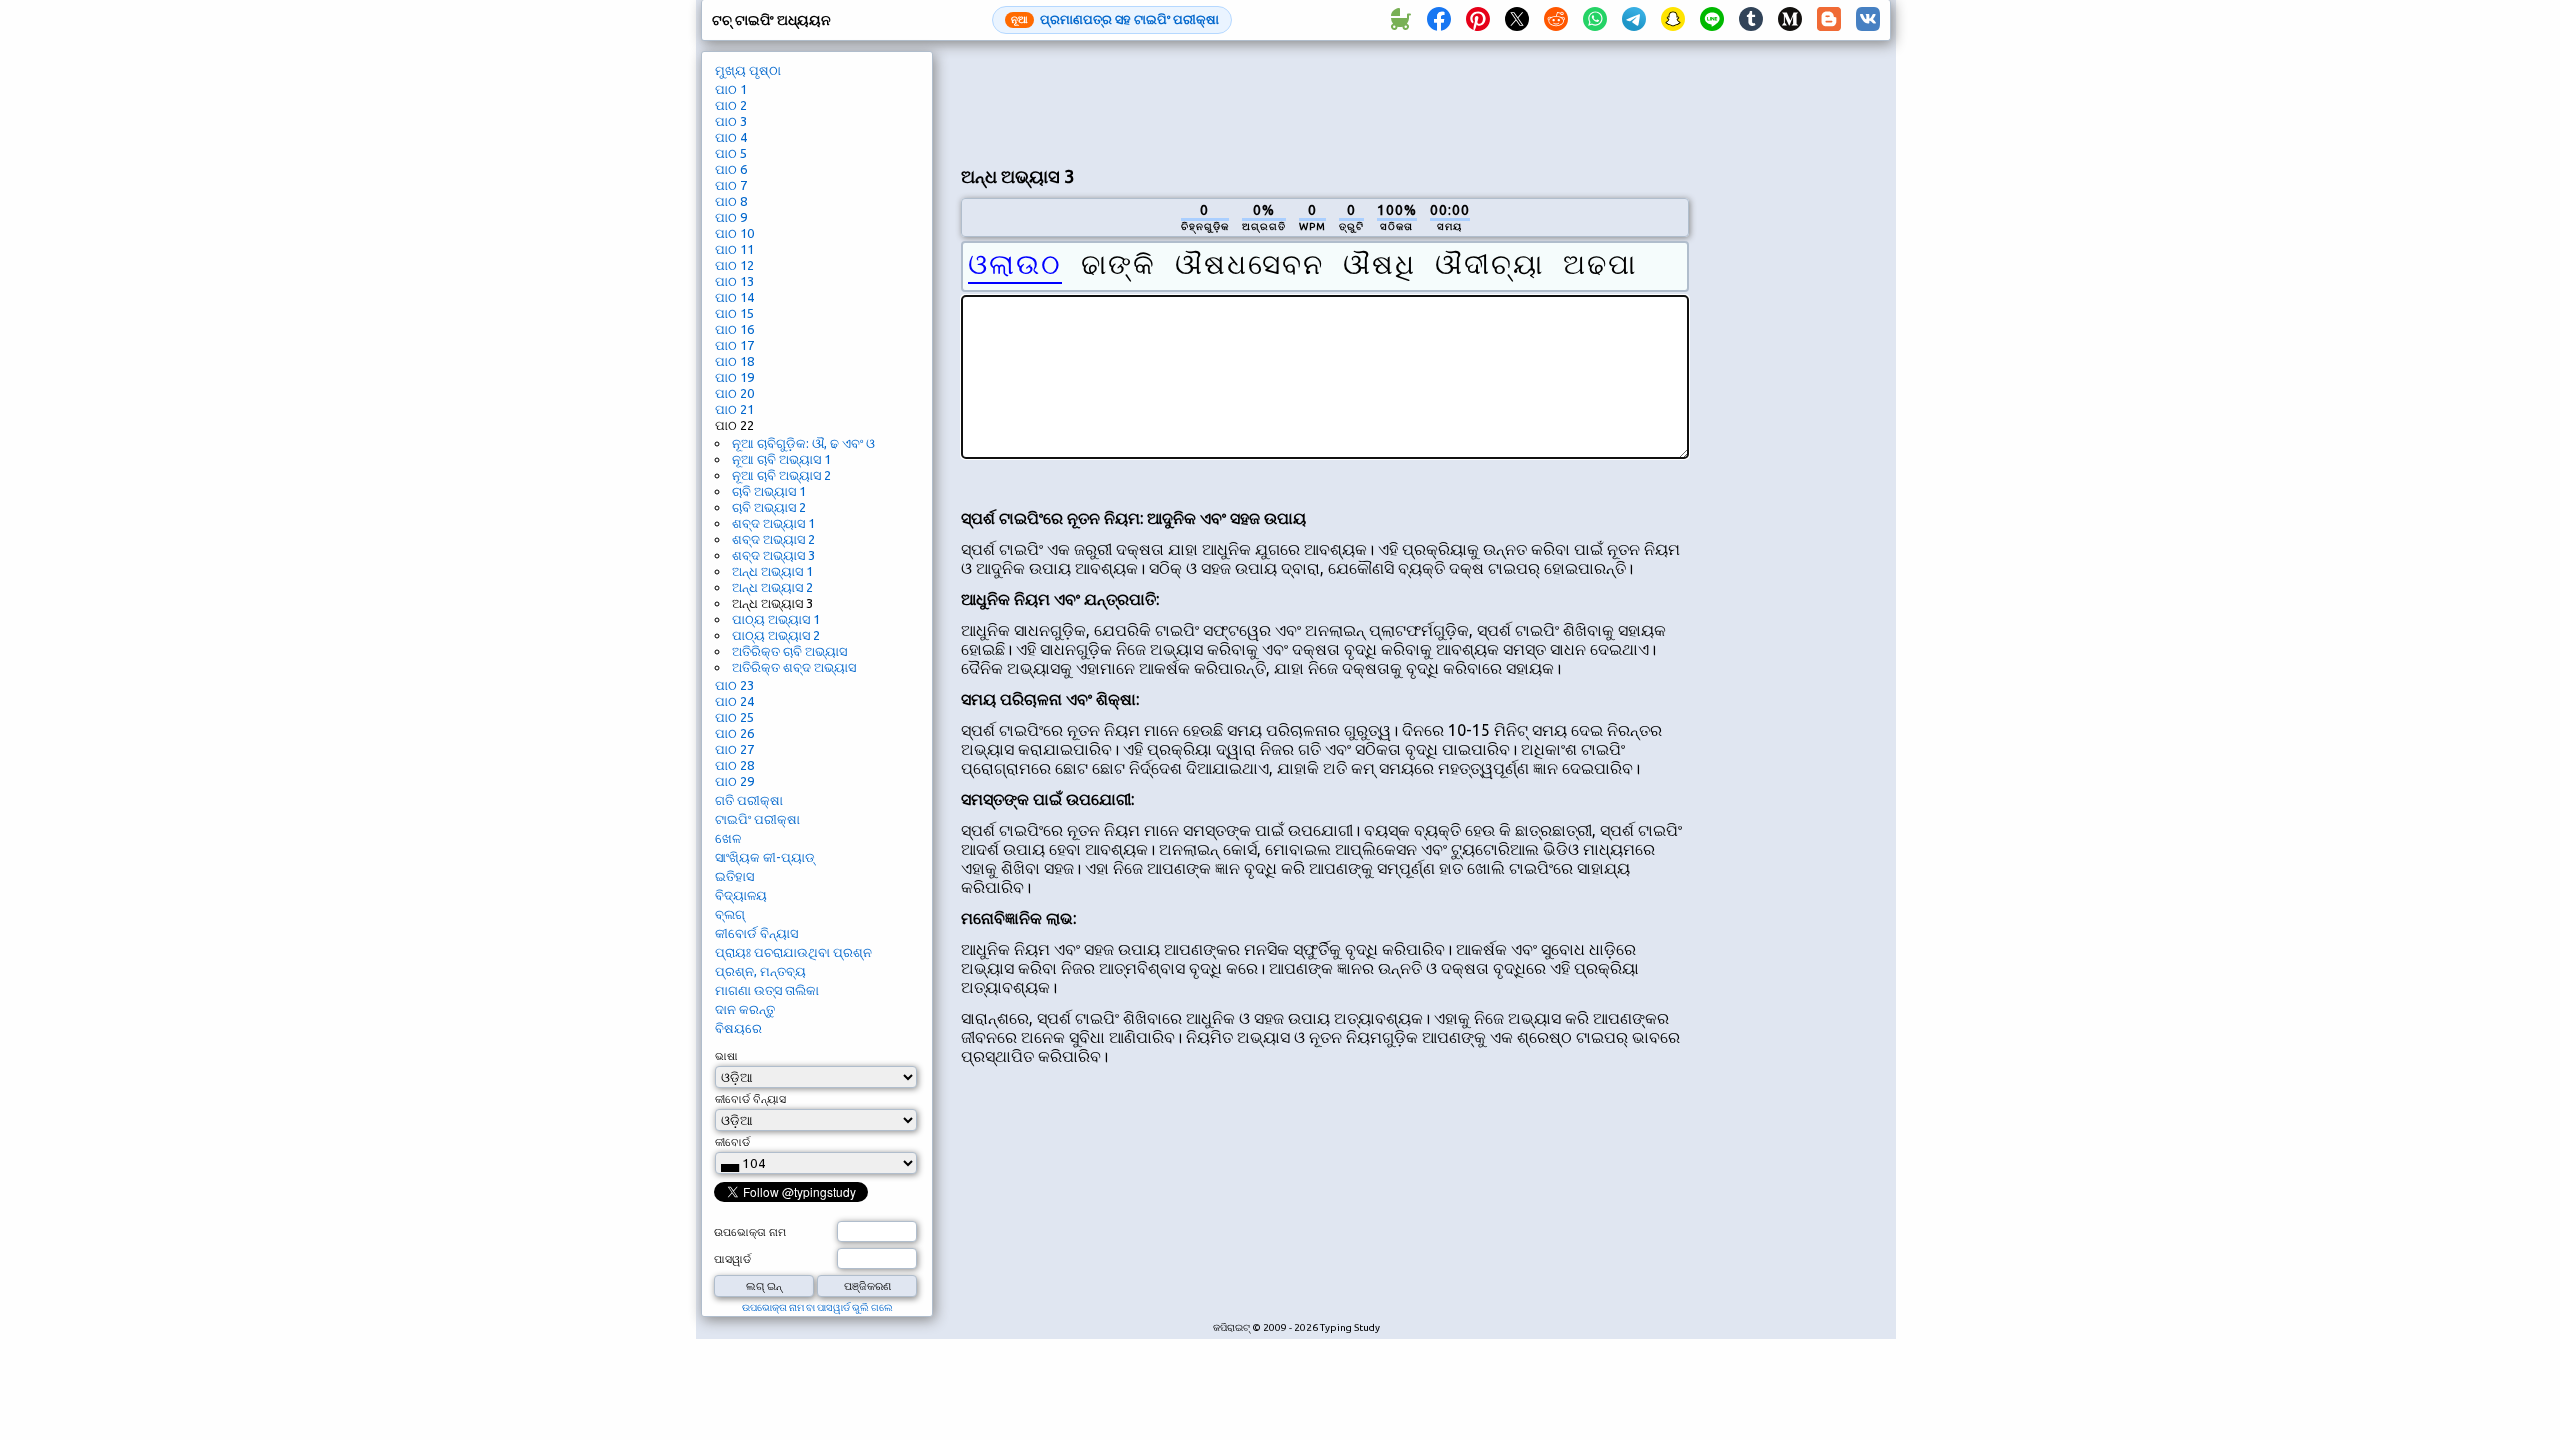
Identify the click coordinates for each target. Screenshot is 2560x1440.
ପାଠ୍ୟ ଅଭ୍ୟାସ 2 (776, 635)
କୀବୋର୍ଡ (732, 1142)
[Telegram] (1634, 20)
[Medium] (1790, 20)
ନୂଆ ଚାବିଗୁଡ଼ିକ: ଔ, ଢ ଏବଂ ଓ (803, 443)
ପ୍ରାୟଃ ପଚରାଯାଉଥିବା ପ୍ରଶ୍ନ (793, 952)
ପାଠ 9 (731, 217)
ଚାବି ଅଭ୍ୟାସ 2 (769, 507)
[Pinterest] (1478, 20)
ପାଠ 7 (731, 185)
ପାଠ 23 (734, 685)
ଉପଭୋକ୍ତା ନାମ (750, 1232)
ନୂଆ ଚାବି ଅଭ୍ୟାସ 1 (781, 459)
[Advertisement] (1325, 101)
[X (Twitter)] (1517, 20)
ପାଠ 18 (734, 361)
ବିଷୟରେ (738, 1028)
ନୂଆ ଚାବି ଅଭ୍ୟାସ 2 (781, 475)
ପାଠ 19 (734, 377)
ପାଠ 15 (734, 313)
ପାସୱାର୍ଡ (732, 1259)
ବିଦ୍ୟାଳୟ (741, 895)
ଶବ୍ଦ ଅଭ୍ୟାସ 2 (773, 539)
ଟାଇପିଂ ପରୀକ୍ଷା (757, 819)
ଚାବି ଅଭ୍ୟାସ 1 (769, 491)
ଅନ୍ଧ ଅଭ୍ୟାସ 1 (772, 571)
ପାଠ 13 (734, 281)
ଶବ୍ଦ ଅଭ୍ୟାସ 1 (773, 523)
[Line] (1712, 20)
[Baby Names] (1400, 20)
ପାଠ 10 (734, 233)
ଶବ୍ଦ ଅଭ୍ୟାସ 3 (773, 555)
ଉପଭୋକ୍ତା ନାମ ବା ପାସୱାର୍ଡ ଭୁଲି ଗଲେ (817, 1307)
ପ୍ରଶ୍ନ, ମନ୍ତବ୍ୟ (760, 971)
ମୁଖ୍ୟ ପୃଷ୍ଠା (748, 70)
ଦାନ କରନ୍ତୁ (745, 1009)
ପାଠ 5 (731, 153)
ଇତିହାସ (734, 876)
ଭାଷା (726, 1056)
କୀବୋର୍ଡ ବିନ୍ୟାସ (756, 933)
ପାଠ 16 (734, 329)
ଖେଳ (728, 838)
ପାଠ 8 (731, 201)
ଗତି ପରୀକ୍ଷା (749, 800)
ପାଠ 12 (734, 265)
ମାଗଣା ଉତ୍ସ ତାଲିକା (767, 990)
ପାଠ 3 (731, 121)
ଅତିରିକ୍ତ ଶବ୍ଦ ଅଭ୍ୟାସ (794, 667)
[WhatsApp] (1595, 20)
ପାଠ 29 (734, 781)
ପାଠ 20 (734, 393)
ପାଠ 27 (734, 749)
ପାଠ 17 (734, 345)
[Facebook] (1439, 20)
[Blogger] (1829, 20)
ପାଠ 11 (734, 249)
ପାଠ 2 (731, 105)
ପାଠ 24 (734, 701)
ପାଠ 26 (734, 733)
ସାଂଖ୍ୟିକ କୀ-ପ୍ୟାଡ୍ (765, 857)
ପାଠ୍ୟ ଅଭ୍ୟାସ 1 (776, 619)
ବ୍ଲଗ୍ (730, 914)
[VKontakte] (1868, 20)
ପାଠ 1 (731, 89)
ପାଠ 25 (734, 717)
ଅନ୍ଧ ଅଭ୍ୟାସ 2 (772, 587)
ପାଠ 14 (734, 297)
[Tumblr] (1751, 20)
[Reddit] (1556, 20)
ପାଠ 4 (731, 137)
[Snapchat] (1673, 20)
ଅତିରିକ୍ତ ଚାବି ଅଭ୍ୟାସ (789, 651)
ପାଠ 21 (734, 409)
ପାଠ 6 (731, 169)
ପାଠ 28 (734, 765)
